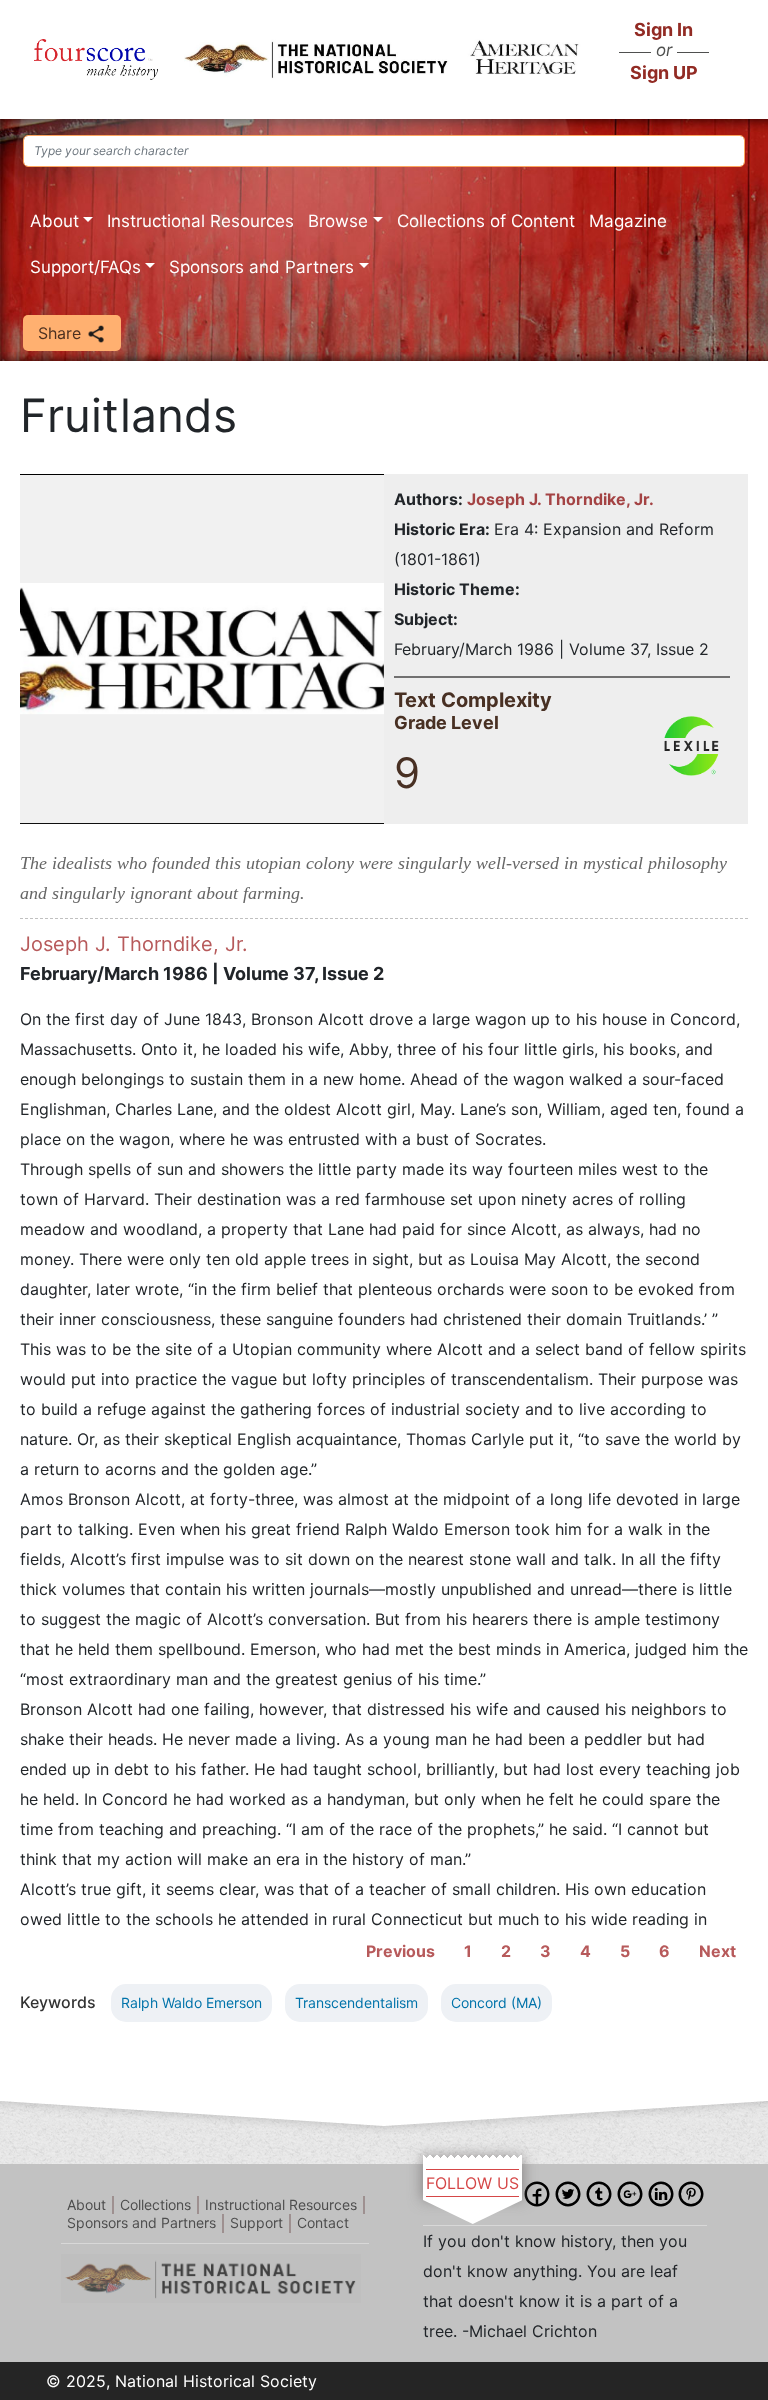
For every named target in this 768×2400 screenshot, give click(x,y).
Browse (338, 221)
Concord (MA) (496, 2002)
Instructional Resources (200, 221)
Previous (400, 1951)
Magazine (628, 221)
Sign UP (664, 72)
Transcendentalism (356, 2002)
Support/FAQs (85, 267)
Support (256, 2222)
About (54, 221)
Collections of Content (486, 221)
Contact (323, 2222)
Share (62, 333)
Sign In (663, 29)
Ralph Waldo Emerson (191, 2002)
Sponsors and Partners (261, 267)
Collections (155, 2204)
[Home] (96, 59)
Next (717, 1951)
